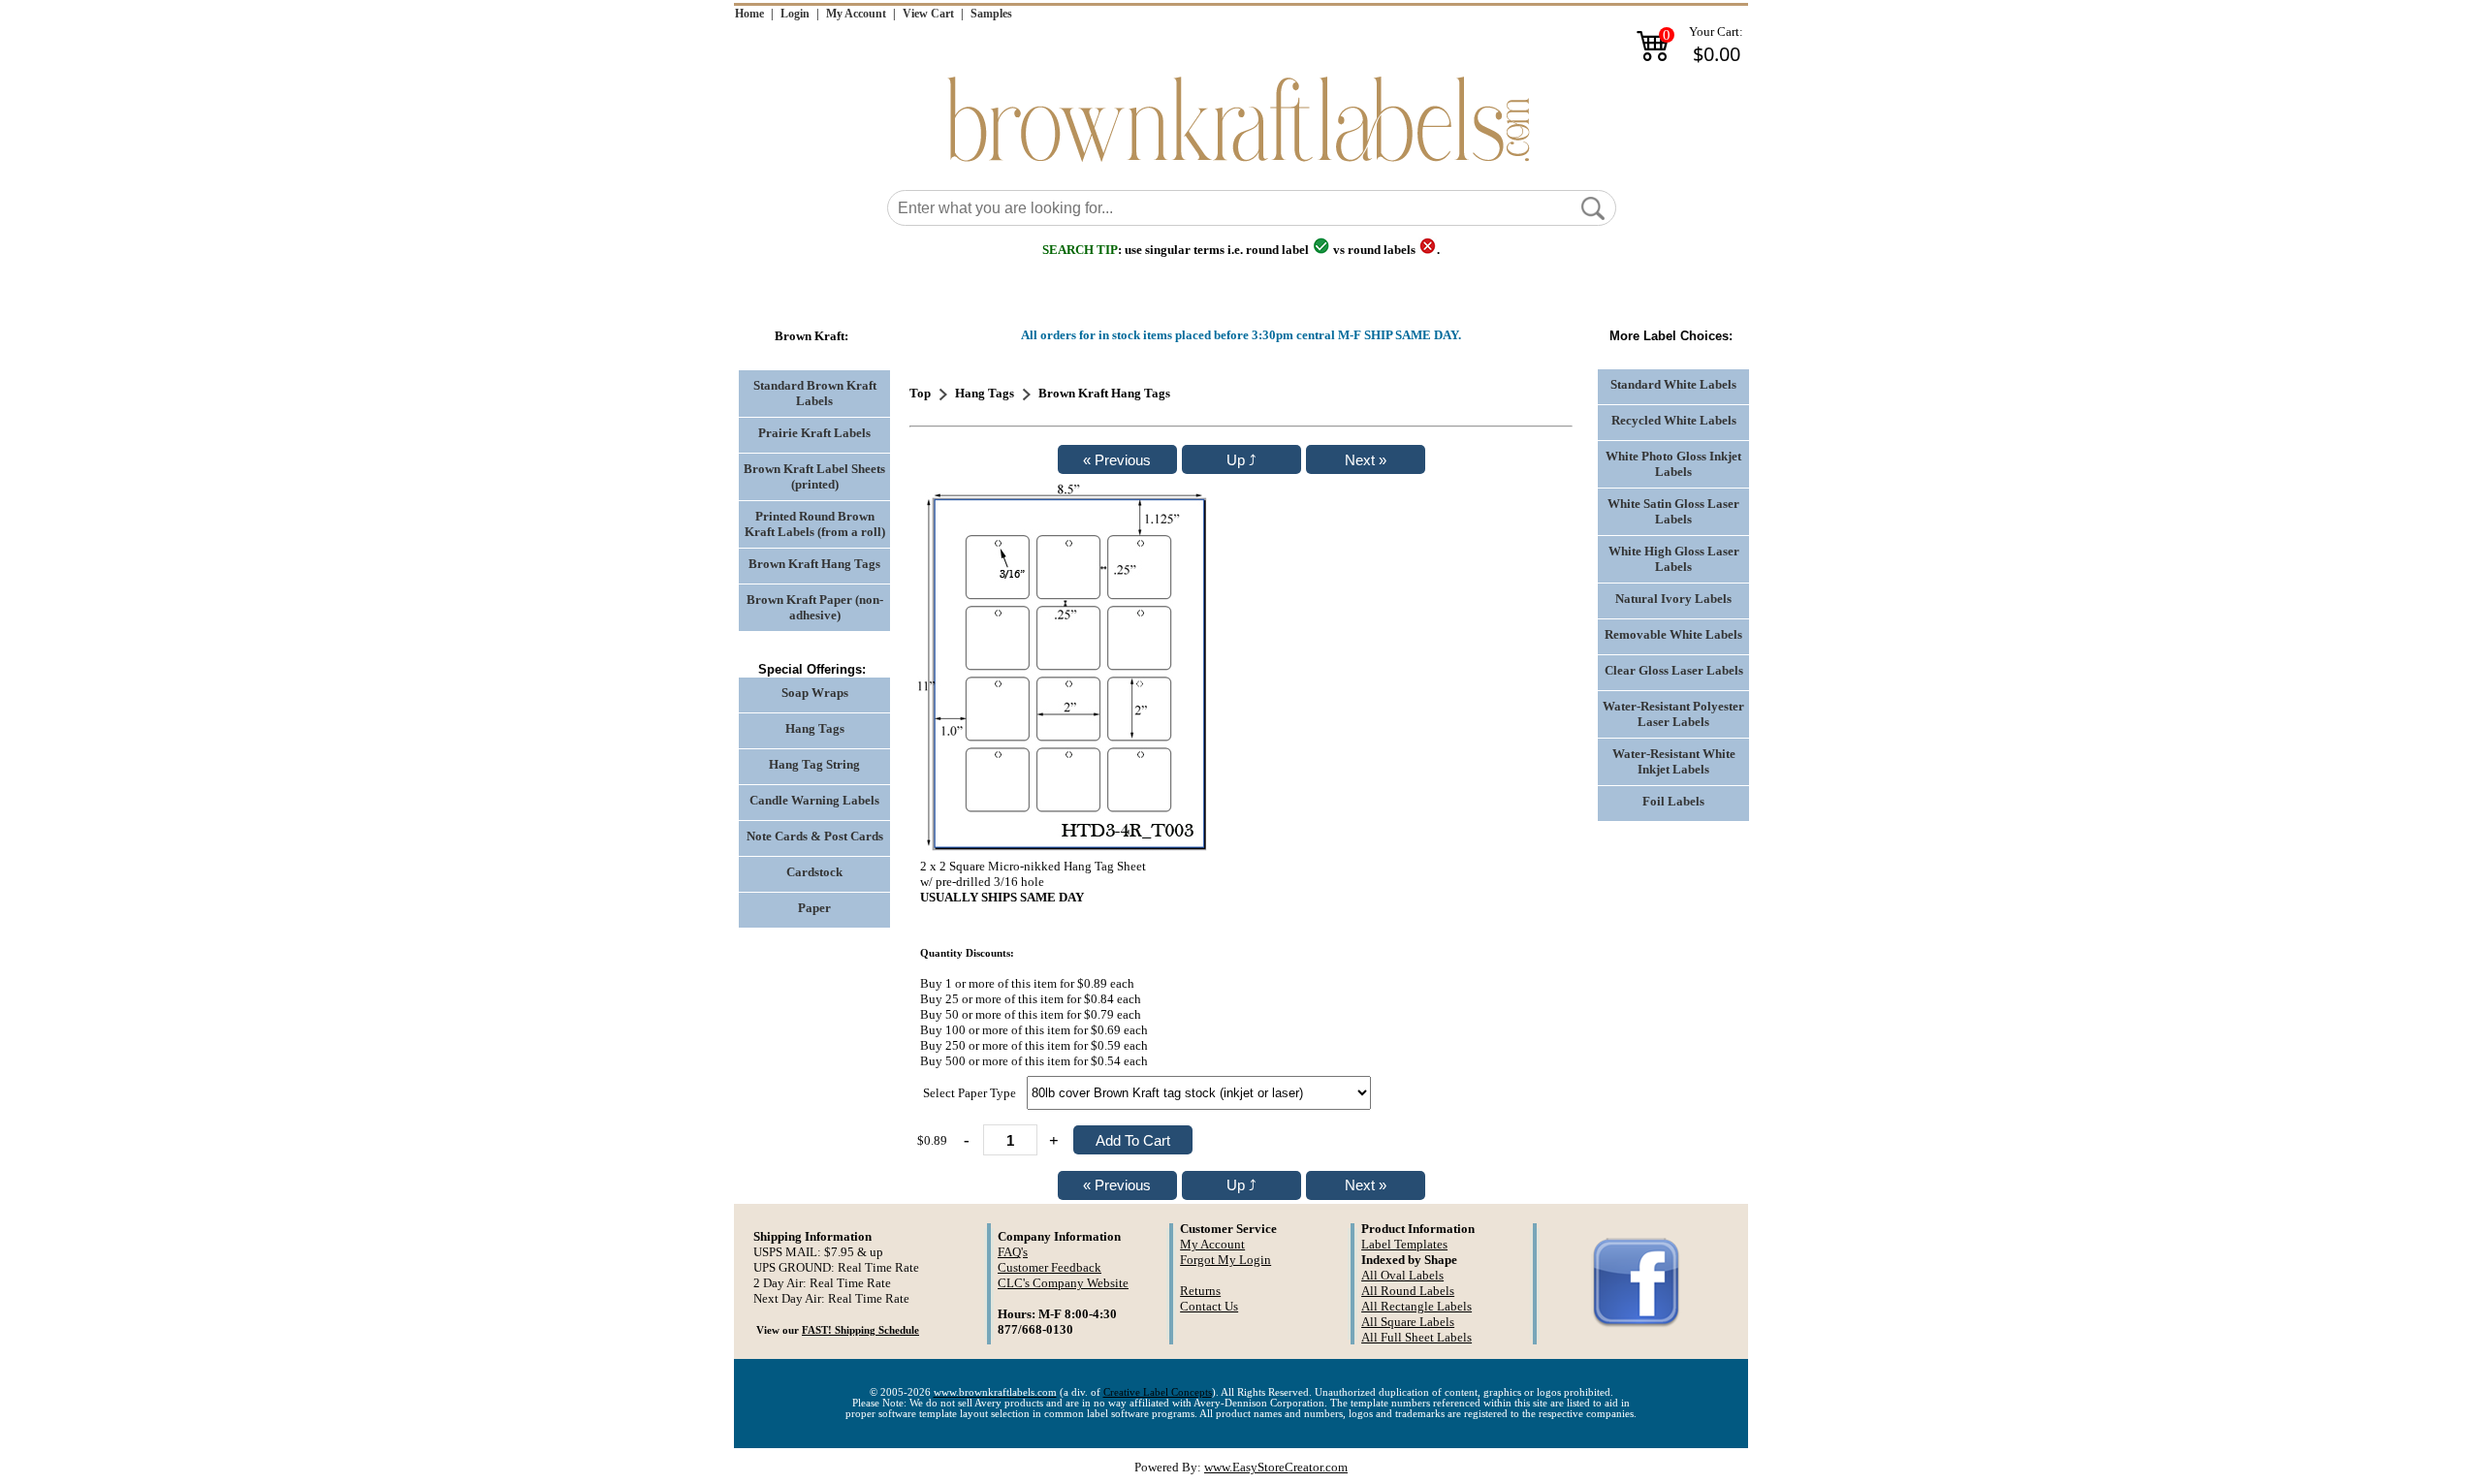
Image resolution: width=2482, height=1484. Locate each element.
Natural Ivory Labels (1673, 599)
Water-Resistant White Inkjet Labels (1674, 761)
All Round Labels (1408, 1291)
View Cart (928, 14)
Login (795, 14)
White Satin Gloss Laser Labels (1673, 511)
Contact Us (1209, 1306)
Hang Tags (815, 728)
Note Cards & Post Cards (815, 836)
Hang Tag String (814, 764)
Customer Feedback (1050, 1267)
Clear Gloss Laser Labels (1674, 670)
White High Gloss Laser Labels (1674, 559)
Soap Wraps (815, 693)
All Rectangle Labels (1416, 1306)
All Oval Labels (1402, 1275)
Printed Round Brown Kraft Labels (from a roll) (815, 524)
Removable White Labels (1673, 634)
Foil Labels (1673, 801)
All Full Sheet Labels (1416, 1337)
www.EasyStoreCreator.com (1276, 1467)
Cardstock (814, 872)
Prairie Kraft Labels (814, 433)
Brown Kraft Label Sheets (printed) (814, 476)
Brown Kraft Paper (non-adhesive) (815, 607)
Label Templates (1404, 1244)
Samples (991, 14)
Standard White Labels (1673, 384)
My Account (856, 14)
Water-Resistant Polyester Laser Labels (1673, 714)
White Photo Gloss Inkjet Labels (1673, 464)
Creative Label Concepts (1158, 1392)
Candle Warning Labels (814, 800)
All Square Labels (1408, 1322)
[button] (1593, 208)
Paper (814, 908)
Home (749, 14)
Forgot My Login (1225, 1260)
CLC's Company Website (1063, 1283)
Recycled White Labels (1674, 420)
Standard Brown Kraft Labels (815, 393)
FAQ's (1013, 1252)
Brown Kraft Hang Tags (814, 564)
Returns (1200, 1291)
